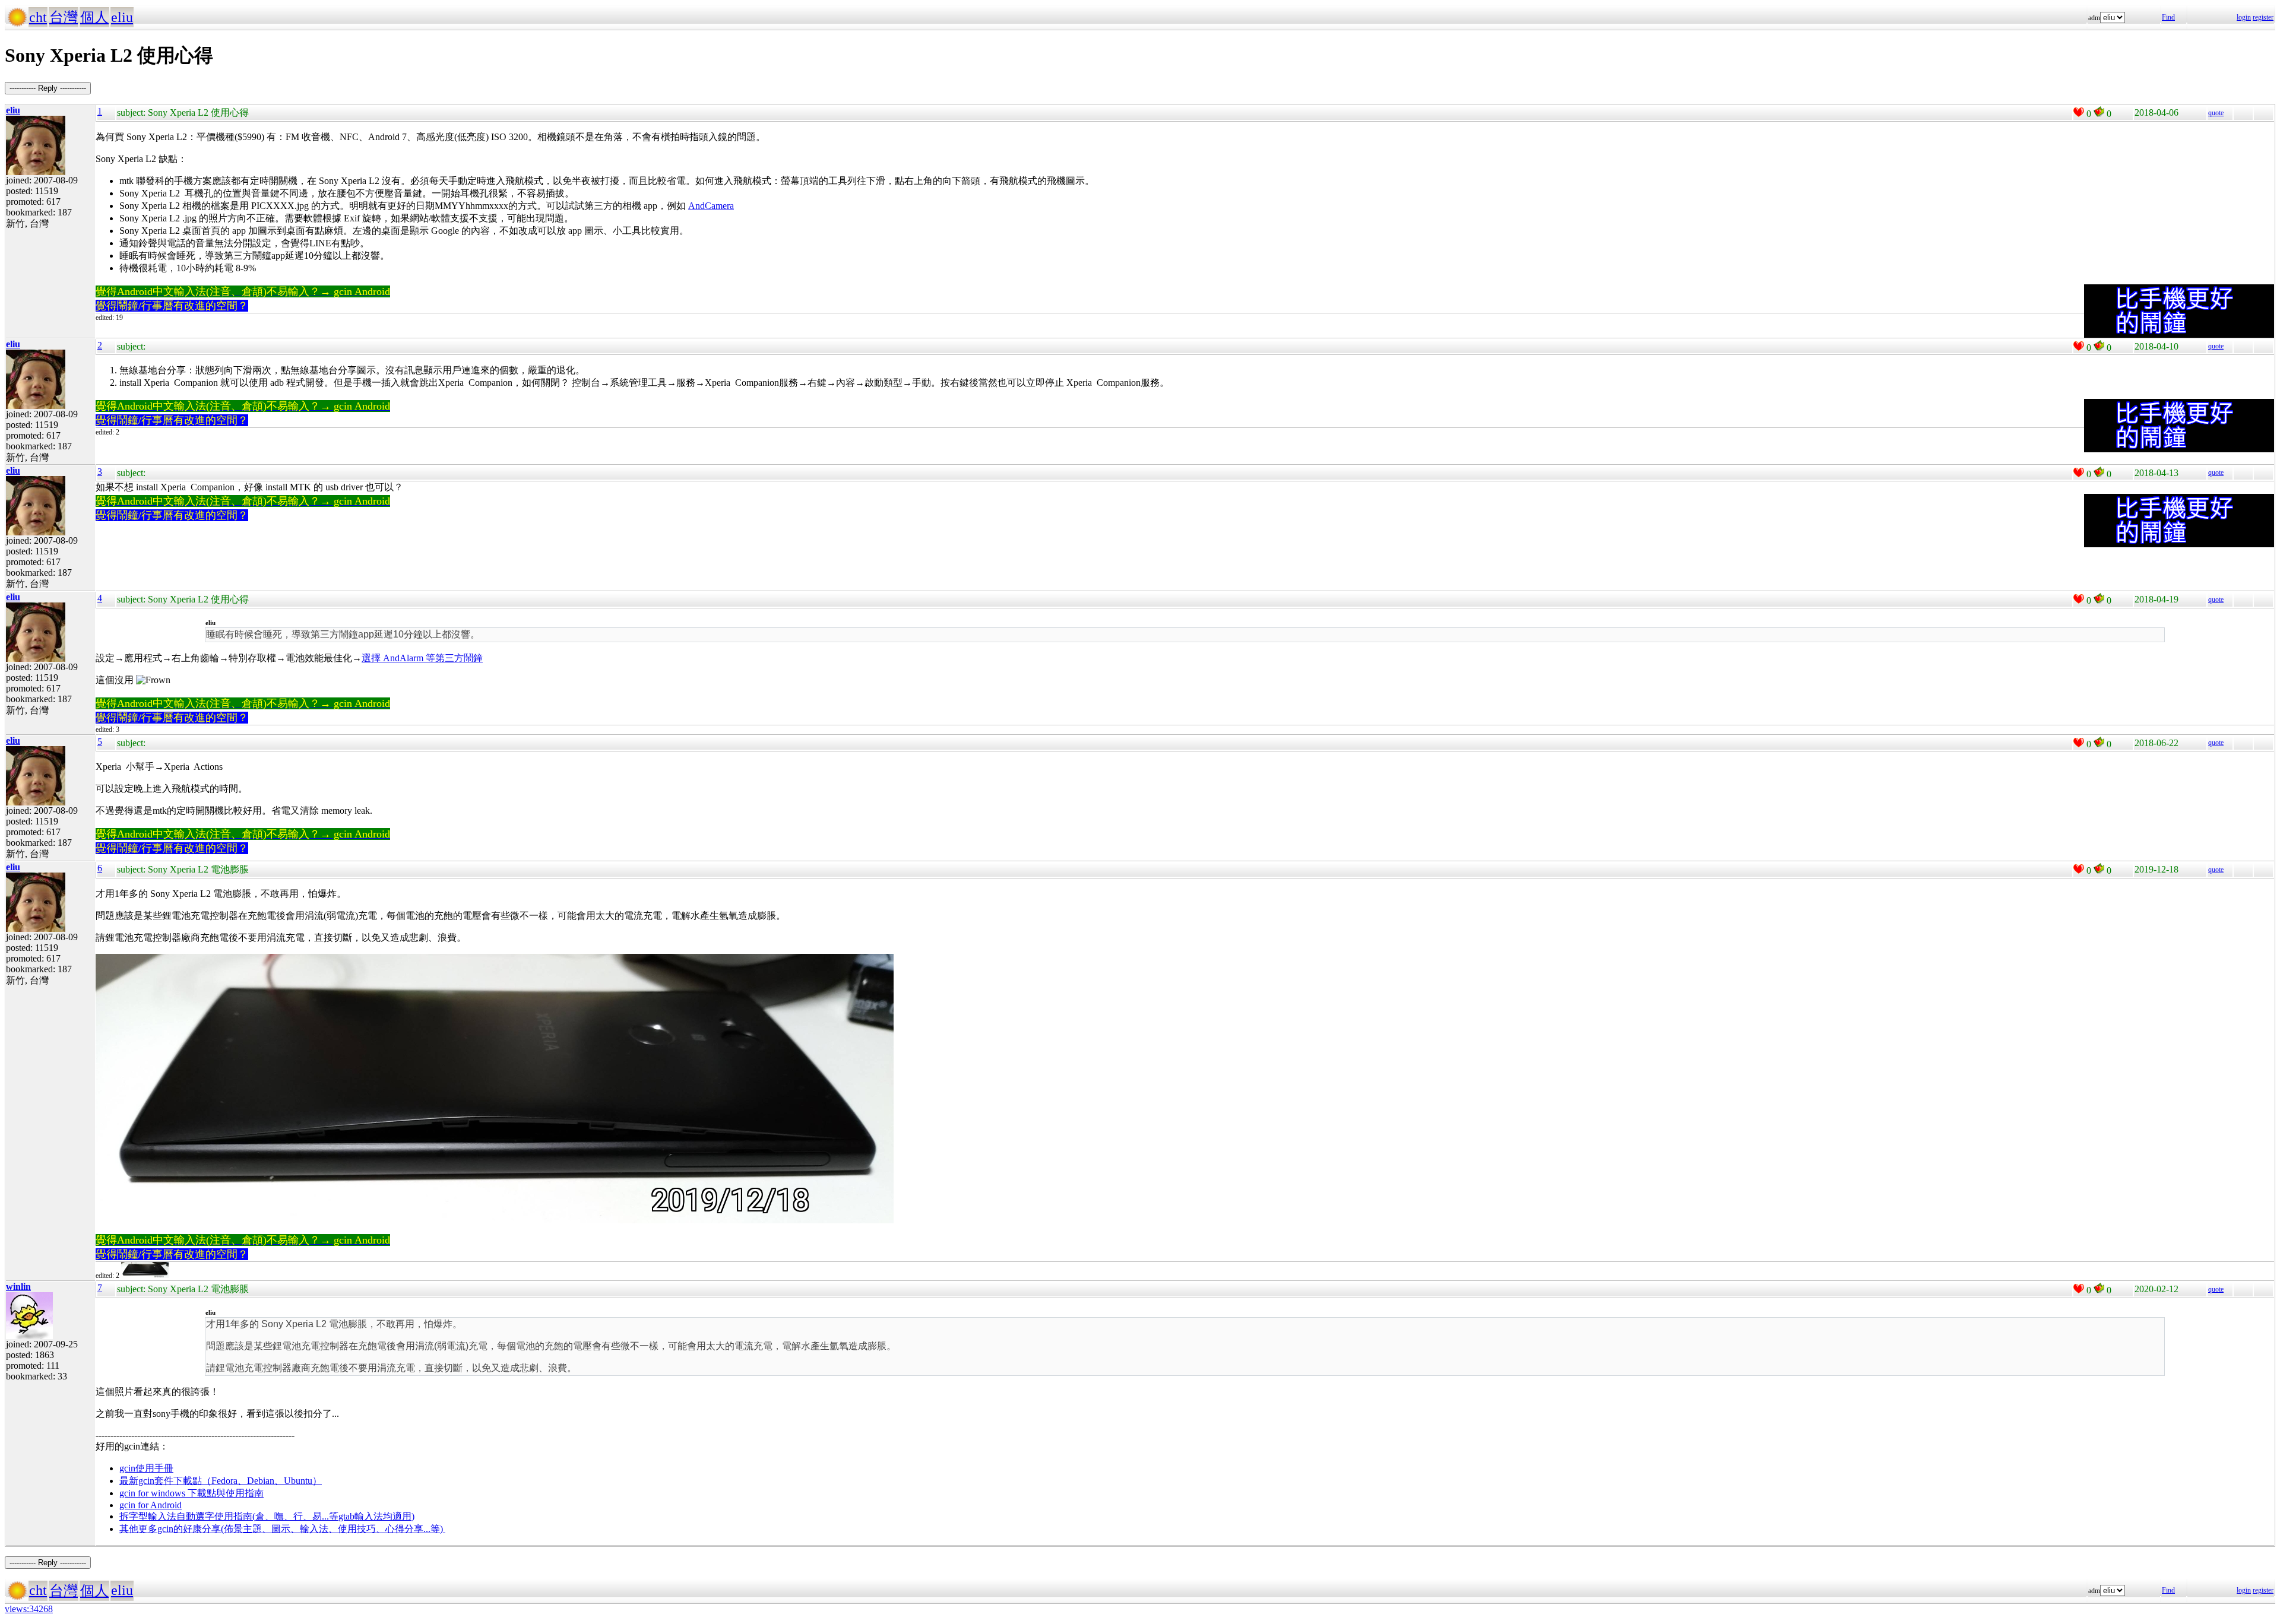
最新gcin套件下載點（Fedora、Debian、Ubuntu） (221, 1481)
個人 (94, 17)
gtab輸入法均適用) (376, 1516)
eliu (122, 17)
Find (2168, 17)
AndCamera (711, 206)
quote (2216, 113)
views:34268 (29, 1609)
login (2244, 17)
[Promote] (2079, 112)
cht (38, 17)
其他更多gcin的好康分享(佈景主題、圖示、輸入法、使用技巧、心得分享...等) (282, 1529)
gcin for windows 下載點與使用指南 (191, 1493)
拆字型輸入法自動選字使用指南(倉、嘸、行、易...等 (229, 1516)
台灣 (64, 17)
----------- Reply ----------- (48, 88)
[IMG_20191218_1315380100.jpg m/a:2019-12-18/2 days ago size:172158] (145, 1276)
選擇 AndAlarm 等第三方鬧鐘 (422, 658)
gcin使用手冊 (146, 1468)
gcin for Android (151, 1505)
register (2263, 17)
